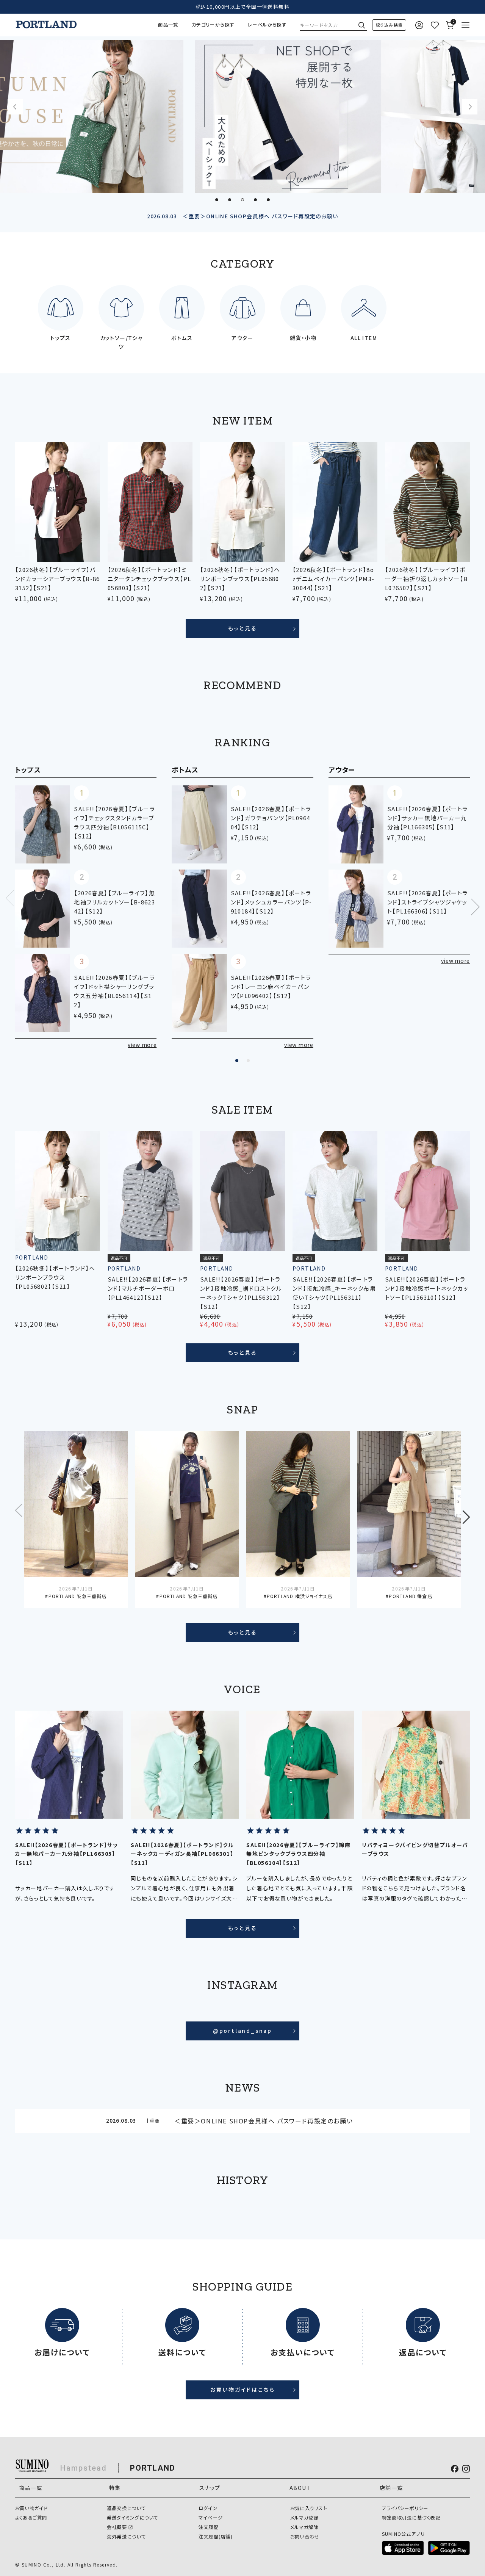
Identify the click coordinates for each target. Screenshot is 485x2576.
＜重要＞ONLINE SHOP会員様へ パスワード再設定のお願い (242, 216)
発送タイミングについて (133, 2518)
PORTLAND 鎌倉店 (410, 1596)
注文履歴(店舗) (216, 2537)
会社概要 (117, 2527)
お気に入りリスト (309, 2508)
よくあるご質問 (31, 2518)
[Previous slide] (15, 107)
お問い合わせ (305, 2537)
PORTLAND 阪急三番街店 (77, 1596)
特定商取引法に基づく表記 (411, 2518)
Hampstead (84, 2468)
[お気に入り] (434, 25)
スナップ (210, 2488)
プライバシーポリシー (405, 2508)
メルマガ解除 (304, 2527)
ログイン (208, 2508)
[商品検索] (389, 25)
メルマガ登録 (304, 2518)
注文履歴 (209, 2527)
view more (142, 1045)
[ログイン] (419, 25)
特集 (115, 2488)
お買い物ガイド (31, 2508)
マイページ (211, 2518)
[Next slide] (470, 107)
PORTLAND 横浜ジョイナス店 (300, 1596)
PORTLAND (153, 2468)
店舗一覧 (391, 2488)
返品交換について (126, 2508)
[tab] (217, 200)
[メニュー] (465, 25)
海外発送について (126, 2537)
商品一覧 (168, 25)
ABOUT (300, 2488)
